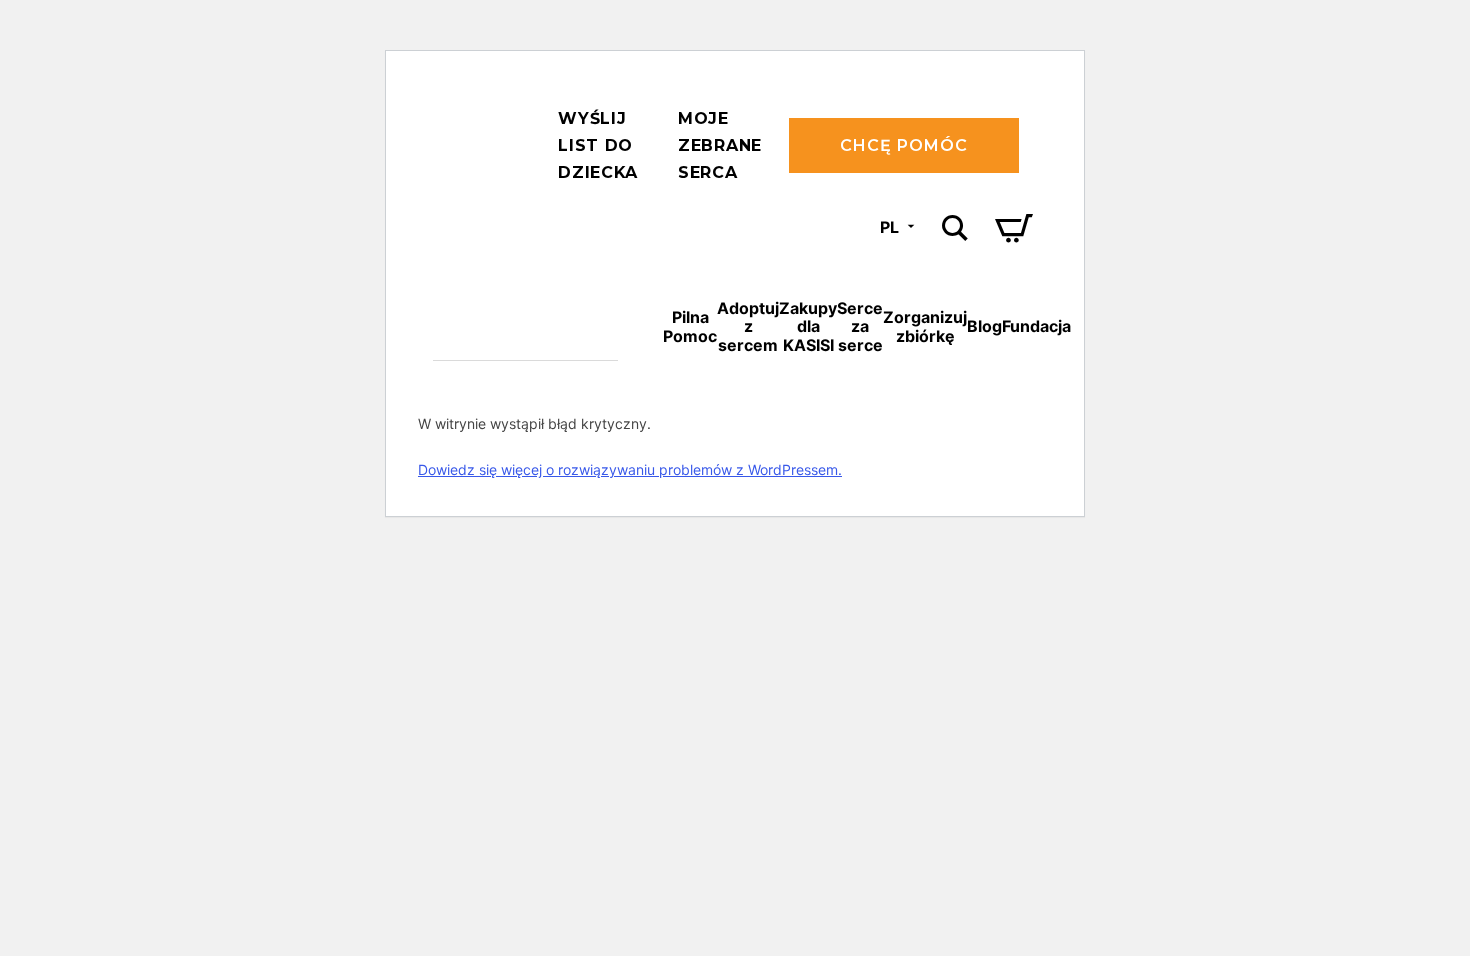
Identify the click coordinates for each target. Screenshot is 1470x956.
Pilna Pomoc (690, 326)
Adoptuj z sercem (748, 326)
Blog (984, 326)
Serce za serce (860, 326)
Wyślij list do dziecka (598, 145)
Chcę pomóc (904, 145)
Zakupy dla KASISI (808, 326)
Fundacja (1036, 326)
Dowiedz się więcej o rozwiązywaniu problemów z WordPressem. (630, 469)
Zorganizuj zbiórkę (925, 326)
